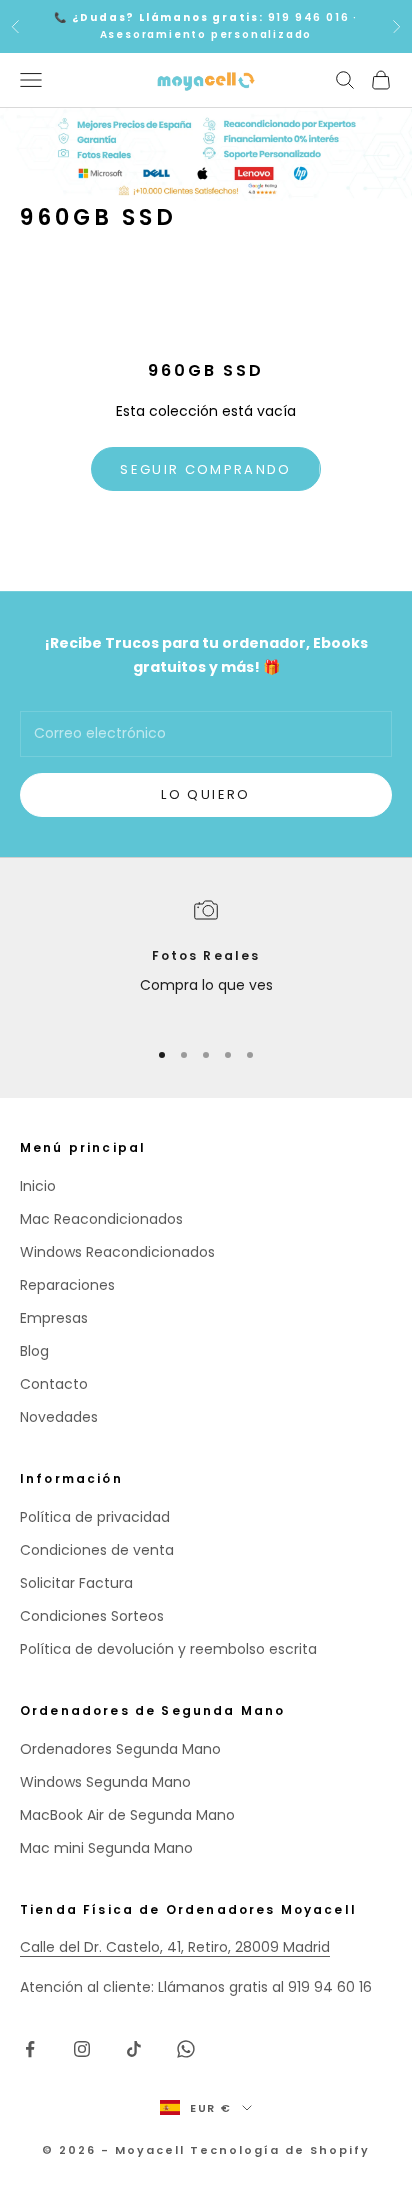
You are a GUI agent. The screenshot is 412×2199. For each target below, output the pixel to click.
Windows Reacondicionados (117, 1252)
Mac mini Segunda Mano (106, 1848)
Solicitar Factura (76, 1583)
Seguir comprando (205, 469)
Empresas (54, 1318)
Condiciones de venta (97, 1550)
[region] (206, 959)
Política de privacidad (95, 1517)
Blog (34, 1351)
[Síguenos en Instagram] (82, 2049)
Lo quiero (205, 794)
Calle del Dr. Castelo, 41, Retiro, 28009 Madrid (175, 1947)
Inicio (38, 1186)
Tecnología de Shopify (280, 2150)
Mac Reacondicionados (101, 1219)
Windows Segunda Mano (105, 1782)
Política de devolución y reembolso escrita (168, 1649)
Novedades (59, 1417)
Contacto (54, 1384)
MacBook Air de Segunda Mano (127, 1815)
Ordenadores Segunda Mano (120, 1749)
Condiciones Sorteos (92, 1616)
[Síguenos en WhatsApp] (186, 2049)
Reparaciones (67, 1285)
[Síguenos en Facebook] (30, 2049)
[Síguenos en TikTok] (134, 2049)
